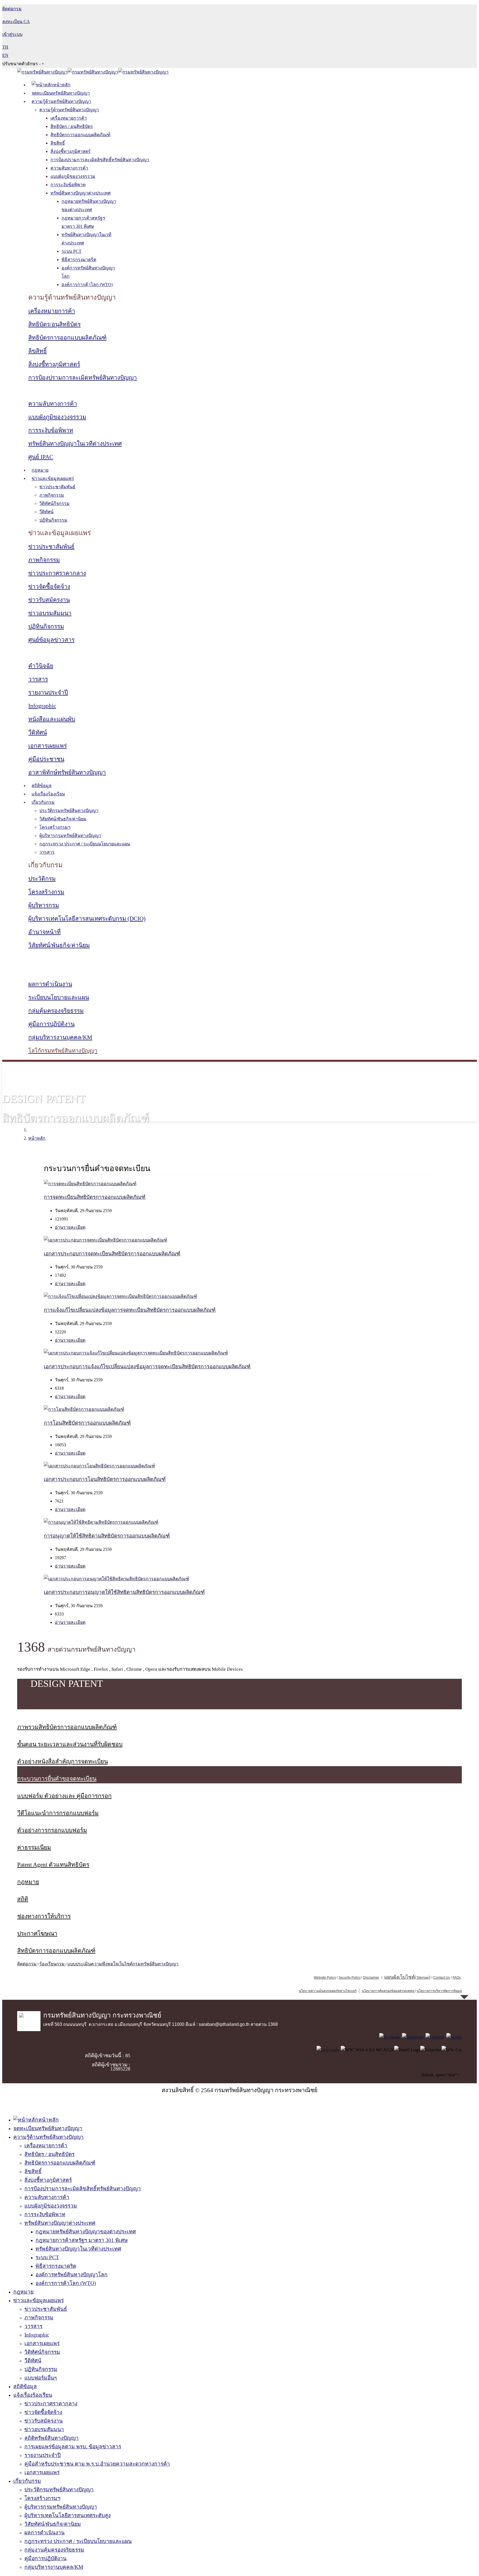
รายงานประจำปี (48, 692)
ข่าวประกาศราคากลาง (57, 573)
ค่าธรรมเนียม (34, 1847)
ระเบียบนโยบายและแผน (59, 997)
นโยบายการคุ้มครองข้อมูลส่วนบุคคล (388, 1991)
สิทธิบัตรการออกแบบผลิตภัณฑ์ (80, 135)
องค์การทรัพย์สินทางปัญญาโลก (72, 2275)
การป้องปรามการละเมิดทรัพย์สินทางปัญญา (83, 378)
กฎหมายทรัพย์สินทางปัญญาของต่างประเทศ (86, 2232)
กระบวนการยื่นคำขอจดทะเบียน (57, 1779)
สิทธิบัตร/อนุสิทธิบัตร (54, 324)
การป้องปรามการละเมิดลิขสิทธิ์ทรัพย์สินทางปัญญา (100, 160)
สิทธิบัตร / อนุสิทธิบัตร (72, 126)
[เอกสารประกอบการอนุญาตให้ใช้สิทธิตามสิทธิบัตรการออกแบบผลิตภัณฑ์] (116, 1579)
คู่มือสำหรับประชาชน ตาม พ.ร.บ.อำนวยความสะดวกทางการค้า (97, 2464)
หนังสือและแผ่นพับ (52, 719)
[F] (390, 2037)
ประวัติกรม (42, 879)
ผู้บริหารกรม (44, 905)
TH (5, 47)
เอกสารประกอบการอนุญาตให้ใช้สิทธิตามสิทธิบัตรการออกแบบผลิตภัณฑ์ (124, 1592)
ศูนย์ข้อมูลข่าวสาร (51, 640)
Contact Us (442, 1978)
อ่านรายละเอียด (70, 1227)
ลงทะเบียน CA (16, 22)
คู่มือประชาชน (46, 759)
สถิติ (23, 1899)
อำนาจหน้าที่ (44, 932)
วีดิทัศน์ (46, 512)
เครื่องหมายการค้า (69, 118)
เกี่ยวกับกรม (43, 802)
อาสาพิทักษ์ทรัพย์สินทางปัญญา (67, 772)
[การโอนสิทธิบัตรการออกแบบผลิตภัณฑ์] (84, 1409)
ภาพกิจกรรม (52, 495)
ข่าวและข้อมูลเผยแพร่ (53, 478)
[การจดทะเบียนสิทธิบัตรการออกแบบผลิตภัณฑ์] (90, 1184)
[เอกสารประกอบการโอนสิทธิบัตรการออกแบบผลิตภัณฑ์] (99, 1466)
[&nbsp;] (415, 1991)
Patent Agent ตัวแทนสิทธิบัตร (53, 1865)
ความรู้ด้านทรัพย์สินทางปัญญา (61, 101)
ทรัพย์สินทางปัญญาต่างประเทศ (81, 193)
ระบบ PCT (72, 251)
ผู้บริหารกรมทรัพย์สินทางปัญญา (70, 836)
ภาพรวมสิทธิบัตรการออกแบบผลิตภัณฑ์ (67, 1727)
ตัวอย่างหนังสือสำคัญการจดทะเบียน (63, 1761)
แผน (399, 1977)
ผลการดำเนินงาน (50, 984)
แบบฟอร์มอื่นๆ (41, 2378)
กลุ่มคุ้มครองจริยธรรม (56, 1011)
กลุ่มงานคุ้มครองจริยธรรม (54, 2550)
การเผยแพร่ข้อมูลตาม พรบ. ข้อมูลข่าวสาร (73, 2447)
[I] (413, 2037)
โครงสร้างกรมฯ (55, 827)
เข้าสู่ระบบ (12, 34)
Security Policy (350, 1978)
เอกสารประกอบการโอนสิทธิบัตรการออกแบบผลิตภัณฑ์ (105, 1479)
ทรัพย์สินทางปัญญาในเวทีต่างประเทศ (75, 444)
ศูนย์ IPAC (41, 457)
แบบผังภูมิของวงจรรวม (73, 176)
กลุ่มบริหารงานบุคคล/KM (60, 1037)
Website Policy (325, 1978)
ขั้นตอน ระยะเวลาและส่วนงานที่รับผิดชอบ (70, 1744)
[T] (454, 2037)
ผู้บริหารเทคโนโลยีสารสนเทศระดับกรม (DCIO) (87, 919)
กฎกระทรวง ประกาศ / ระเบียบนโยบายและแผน (85, 844)
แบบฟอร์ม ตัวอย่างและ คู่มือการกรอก (64, 1796)
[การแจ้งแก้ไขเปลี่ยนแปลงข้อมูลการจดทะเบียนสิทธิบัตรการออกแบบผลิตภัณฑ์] (120, 1296)
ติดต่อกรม (27, 1964)
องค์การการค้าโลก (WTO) (87, 285)
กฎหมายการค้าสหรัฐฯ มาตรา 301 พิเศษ (82, 2240)
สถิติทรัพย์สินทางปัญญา (52, 2438)
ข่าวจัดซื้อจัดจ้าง (49, 587)
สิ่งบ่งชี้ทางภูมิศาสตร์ (71, 151)
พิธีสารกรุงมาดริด (79, 260)
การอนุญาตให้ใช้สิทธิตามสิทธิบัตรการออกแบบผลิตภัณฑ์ (107, 1536)
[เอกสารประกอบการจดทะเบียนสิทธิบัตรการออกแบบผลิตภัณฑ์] (105, 1240)
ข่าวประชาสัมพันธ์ (57, 487)
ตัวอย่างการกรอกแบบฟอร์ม (52, 1830)
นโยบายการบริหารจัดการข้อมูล (439, 1991)
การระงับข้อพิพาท (68, 185)
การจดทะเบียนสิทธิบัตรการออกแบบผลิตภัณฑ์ (95, 1197)
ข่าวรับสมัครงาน (49, 600)
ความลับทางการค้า (69, 168)
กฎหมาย (40, 470)
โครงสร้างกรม (46, 892)
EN (5, 55)
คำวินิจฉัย (41, 666)
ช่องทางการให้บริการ (44, 1916)
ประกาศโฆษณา (37, 1933)
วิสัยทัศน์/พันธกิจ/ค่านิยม (63, 819)
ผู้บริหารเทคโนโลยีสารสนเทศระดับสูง (67, 2515)
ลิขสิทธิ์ (58, 143)
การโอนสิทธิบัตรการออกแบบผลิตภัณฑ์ (87, 1423)
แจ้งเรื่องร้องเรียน (48, 794)
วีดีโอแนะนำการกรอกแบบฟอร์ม (58, 1813)
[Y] (435, 2037)
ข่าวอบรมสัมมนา (50, 613)
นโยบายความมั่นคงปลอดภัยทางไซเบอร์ (328, 1991)
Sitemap (423, 1978)
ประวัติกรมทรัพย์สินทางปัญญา (69, 811)
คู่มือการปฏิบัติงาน (51, 1024)
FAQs (457, 1978)
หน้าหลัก (37, 1138)
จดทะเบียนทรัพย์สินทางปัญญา (61, 93)
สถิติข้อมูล (42, 786)
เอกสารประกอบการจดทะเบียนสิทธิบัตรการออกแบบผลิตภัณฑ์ (112, 1254)
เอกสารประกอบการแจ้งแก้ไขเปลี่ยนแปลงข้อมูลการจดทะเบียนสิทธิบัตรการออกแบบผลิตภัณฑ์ (147, 1367)
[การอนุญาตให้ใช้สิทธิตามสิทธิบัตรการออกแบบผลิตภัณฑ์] (101, 1522)
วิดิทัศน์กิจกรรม (54, 503)
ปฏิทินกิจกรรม (53, 520)
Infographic (42, 706)
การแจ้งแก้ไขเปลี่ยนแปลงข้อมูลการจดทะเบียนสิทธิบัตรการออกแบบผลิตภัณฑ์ (130, 1310)
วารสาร (38, 679)
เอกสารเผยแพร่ (48, 746)
